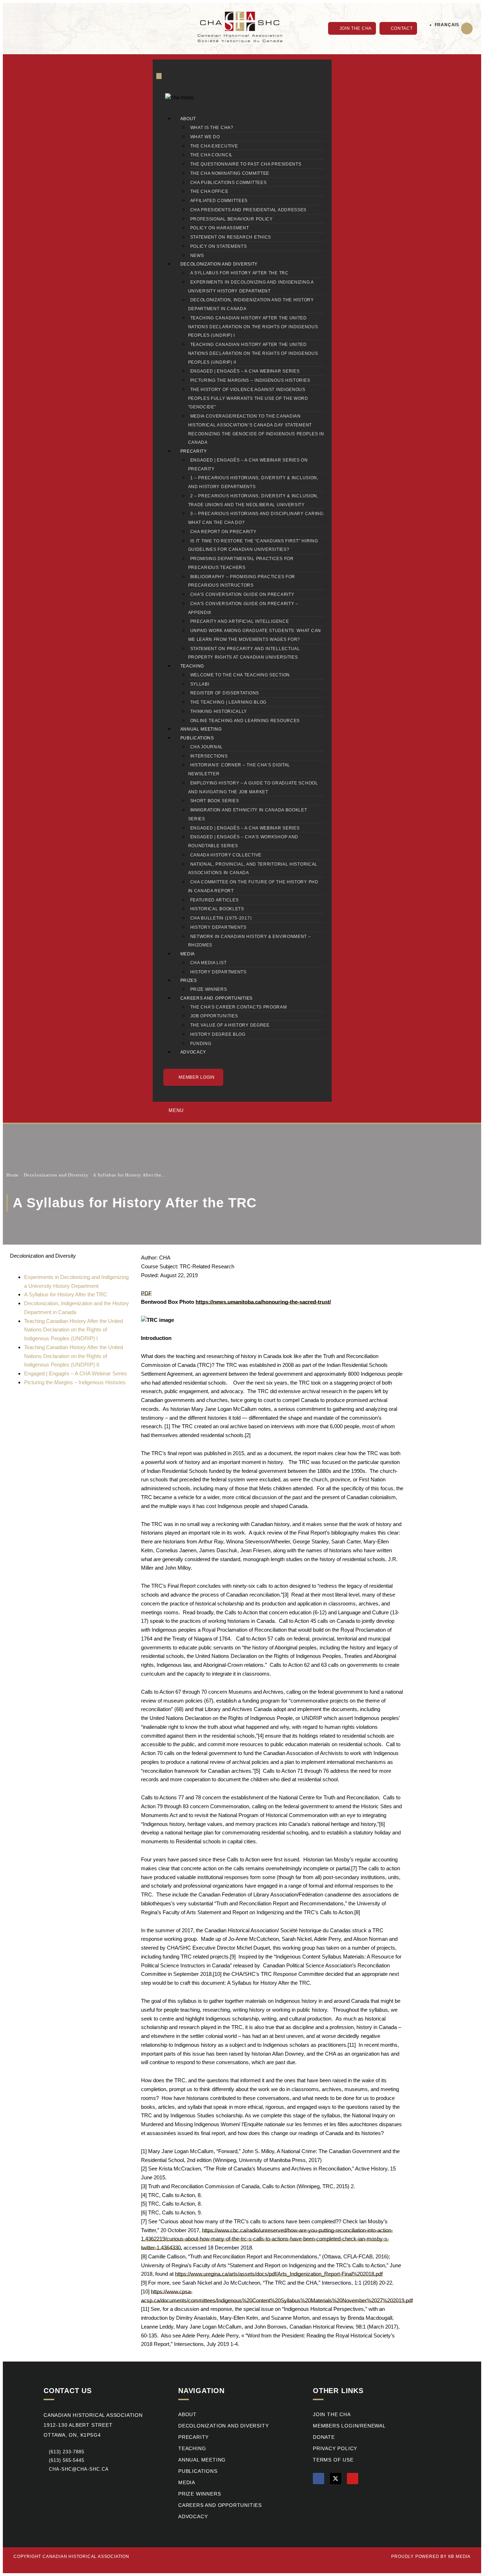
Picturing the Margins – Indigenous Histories (250, 380)
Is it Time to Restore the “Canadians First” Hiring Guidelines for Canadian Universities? (253, 545)
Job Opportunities (214, 1016)
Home (13, 1175)
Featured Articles (215, 900)
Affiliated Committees (219, 201)
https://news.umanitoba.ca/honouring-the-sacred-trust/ (263, 1302)
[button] (467, 29)
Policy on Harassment (220, 228)
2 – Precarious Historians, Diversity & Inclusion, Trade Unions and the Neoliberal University (253, 500)
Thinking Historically (219, 711)
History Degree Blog (218, 1034)
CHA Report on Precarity (223, 532)
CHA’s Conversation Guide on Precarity (242, 594)
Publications (197, 738)
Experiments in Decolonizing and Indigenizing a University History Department (251, 287)
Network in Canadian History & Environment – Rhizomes (250, 941)
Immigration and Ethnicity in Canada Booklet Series (248, 814)
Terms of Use (333, 2460)
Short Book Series (215, 801)
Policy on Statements (219, 246)
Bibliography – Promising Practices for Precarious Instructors (242, 581)
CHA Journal (207, 747)
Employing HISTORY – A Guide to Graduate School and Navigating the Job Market (253, 787)
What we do (205, 137)
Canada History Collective (226, 855)
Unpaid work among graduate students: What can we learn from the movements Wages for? (255, 635)
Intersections (209, 756)
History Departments (218, 927)
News (197, 256)
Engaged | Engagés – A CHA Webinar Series (245, 371)
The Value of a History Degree (230, 1025)
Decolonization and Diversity (219, 264)
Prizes (189, 980)
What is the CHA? (212, 128)
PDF (146, 1293)
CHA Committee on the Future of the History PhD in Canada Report (253, 886)
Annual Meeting (201, 729)
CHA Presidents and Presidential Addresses (249, 210)
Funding (201, 1044)
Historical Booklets (217, 909)
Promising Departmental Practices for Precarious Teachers (241, 563)
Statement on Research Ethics (231, 237)
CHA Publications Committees (229, 183)
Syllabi (200, 684)
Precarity (194, 451)
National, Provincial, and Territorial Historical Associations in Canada (253, 869)
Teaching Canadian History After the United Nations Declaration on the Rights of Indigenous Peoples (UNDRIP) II (253, 353)
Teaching (192, 666)
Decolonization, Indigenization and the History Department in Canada (251, 304)
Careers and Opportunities (217, 998)
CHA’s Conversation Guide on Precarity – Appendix (243, 608)
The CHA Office (209, 191)
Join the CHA (332, 2415)
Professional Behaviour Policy (232, 219)
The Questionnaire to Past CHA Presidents (246, 164)
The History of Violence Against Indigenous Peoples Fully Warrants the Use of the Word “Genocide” (248, 398)
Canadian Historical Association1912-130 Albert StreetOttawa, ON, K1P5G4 (93, 2425)
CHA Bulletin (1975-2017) (221, 918)
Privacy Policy (335, 2449)
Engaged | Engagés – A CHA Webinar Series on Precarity (248, 465)
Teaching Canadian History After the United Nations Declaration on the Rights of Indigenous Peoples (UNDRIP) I (253, 327)
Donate (324, 2437)
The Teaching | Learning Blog (229, 702)
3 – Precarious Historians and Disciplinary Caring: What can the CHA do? (256, 518)
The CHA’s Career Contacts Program (239, 1007)
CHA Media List (209, 963)
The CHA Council (212, 155)
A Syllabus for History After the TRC (240, 273)
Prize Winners (209, 989)
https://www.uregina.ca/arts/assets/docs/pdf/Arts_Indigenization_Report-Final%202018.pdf (279, 2274)
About (188, 119)
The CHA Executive (214, 146)
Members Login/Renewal (349, 2426)
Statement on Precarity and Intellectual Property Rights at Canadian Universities (244, 653)
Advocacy (193, 1052)
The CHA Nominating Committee (230, 173)
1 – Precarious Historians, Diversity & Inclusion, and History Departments (253, 482)
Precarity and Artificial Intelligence (240, 621)
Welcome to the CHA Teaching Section (240, 675)
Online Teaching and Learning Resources (245, 721)
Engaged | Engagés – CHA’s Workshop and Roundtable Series (243, 841)
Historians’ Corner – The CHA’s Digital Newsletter (239, 769)
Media (188, 954)
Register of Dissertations (225, 693)
